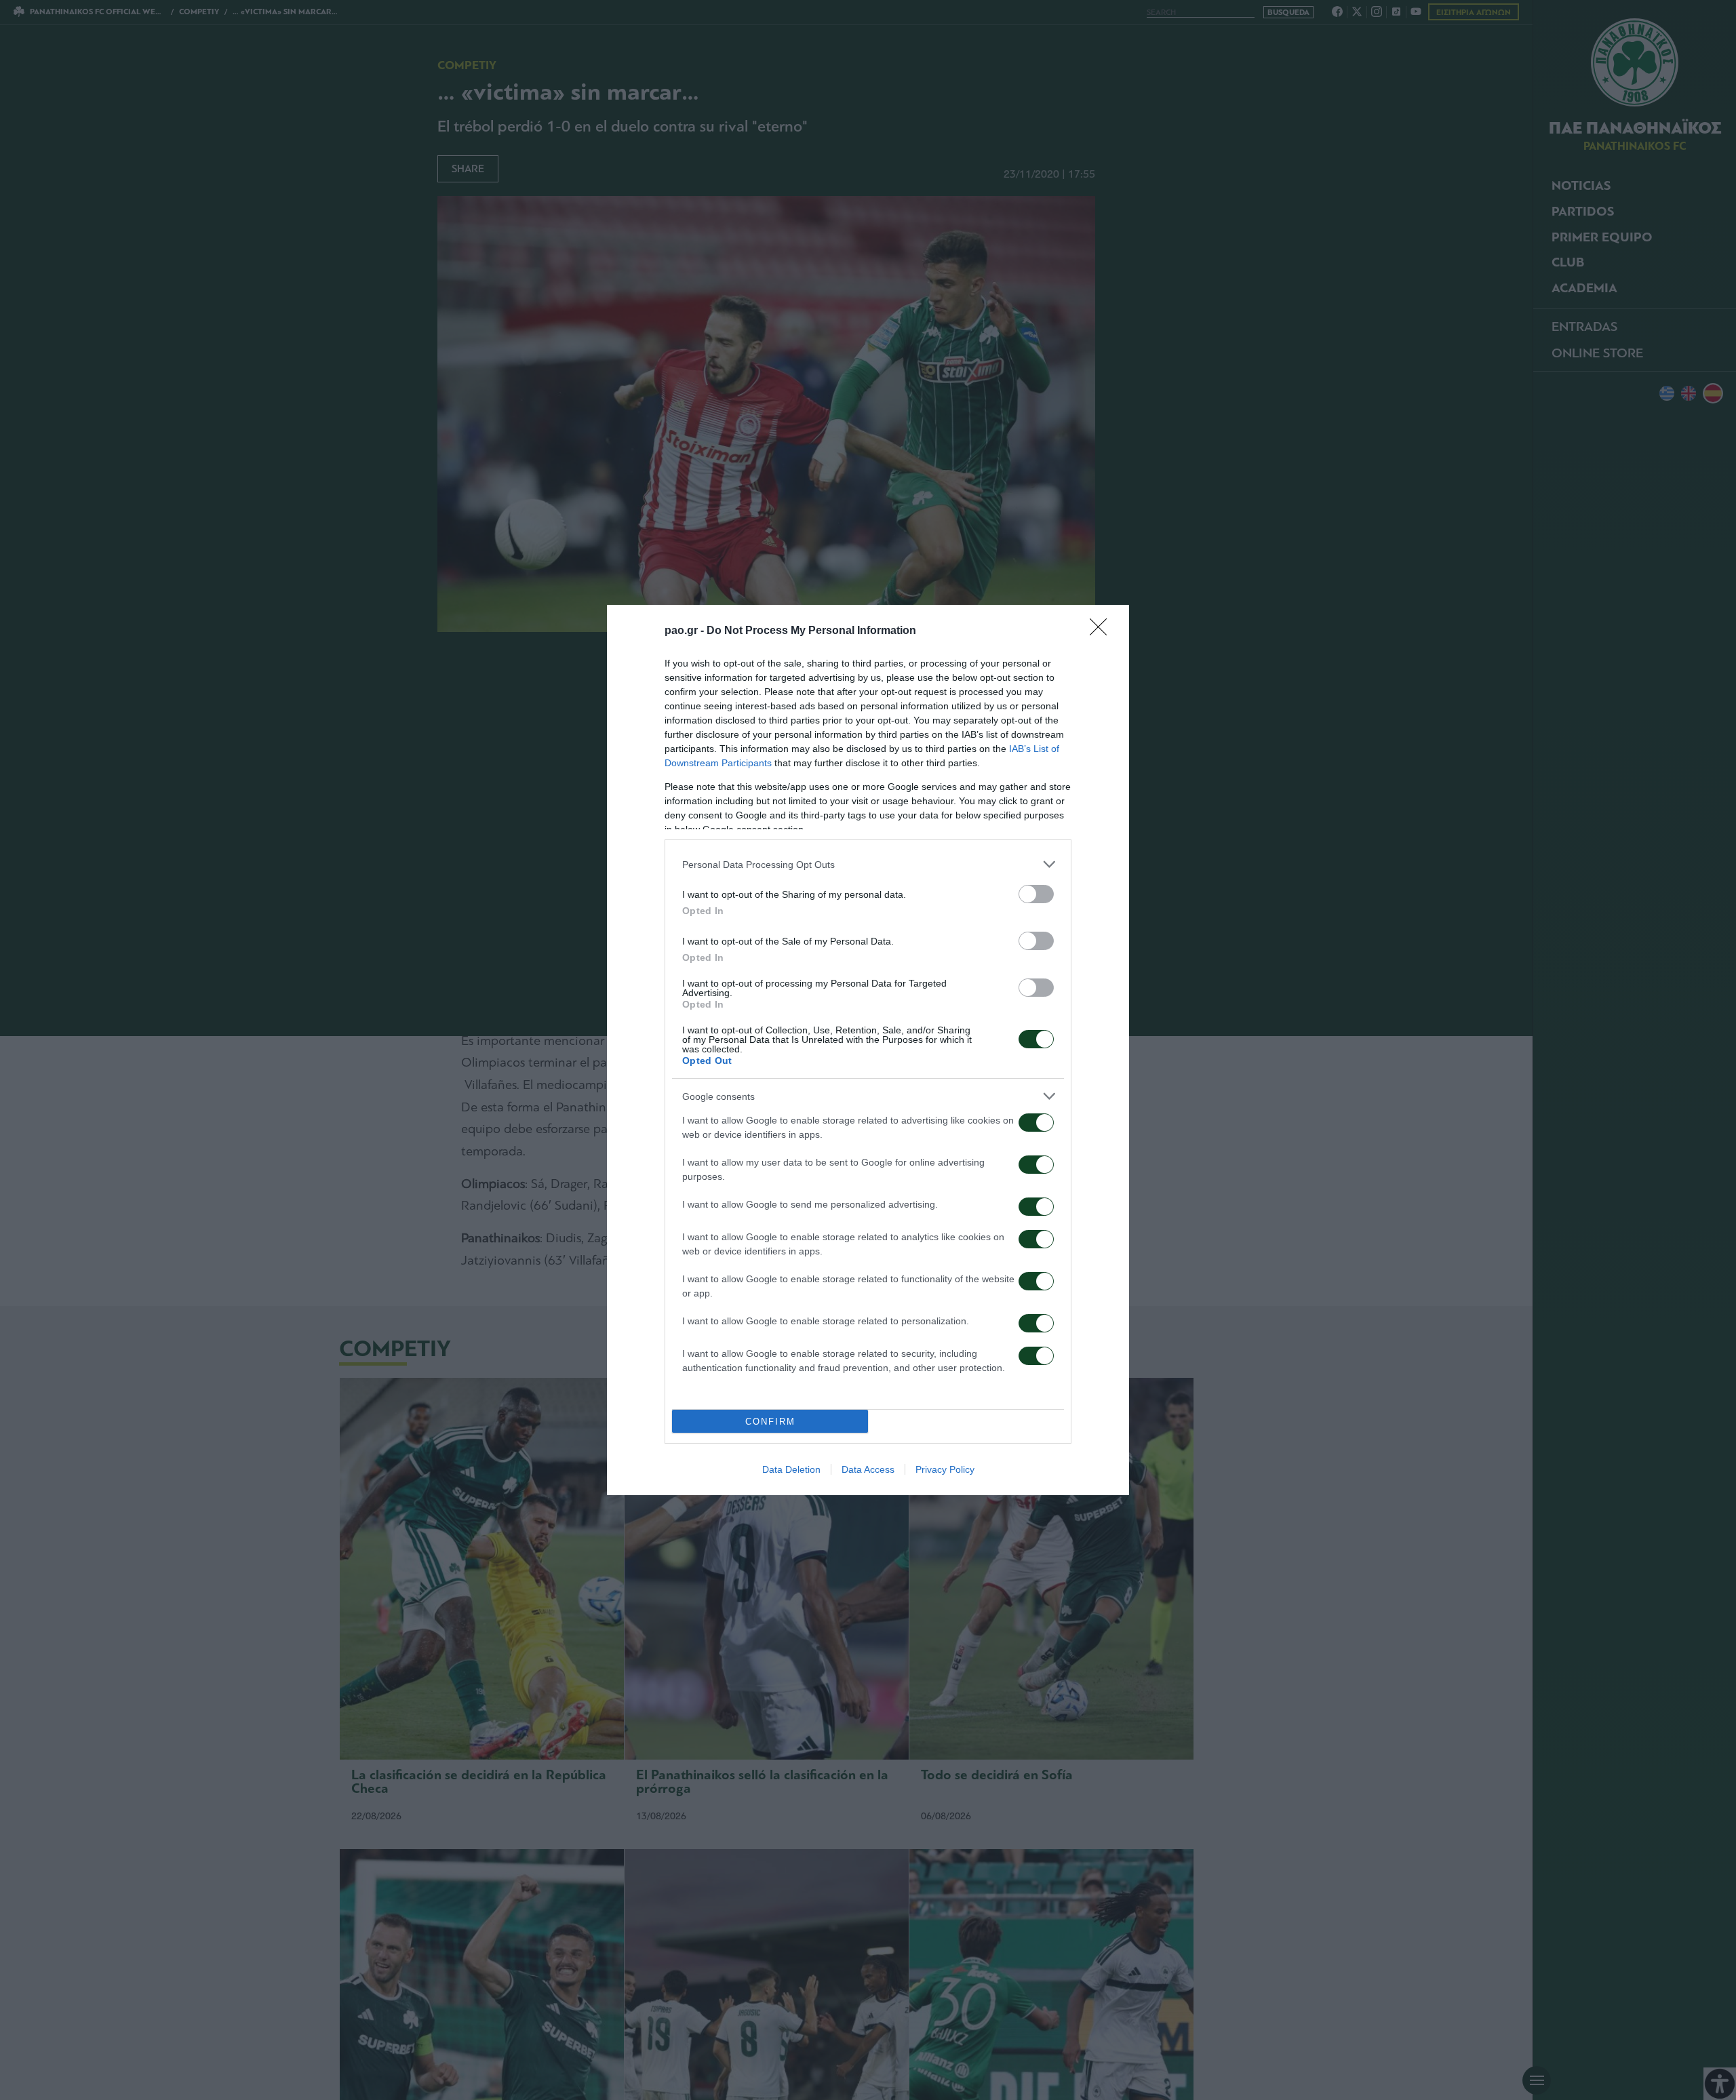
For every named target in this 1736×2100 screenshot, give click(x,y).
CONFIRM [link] (770, 1422)
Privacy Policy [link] (945, 1469)
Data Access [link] (868, 1469)
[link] (1103, 631)
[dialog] (868, 1050)
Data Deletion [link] (791, 1469)
